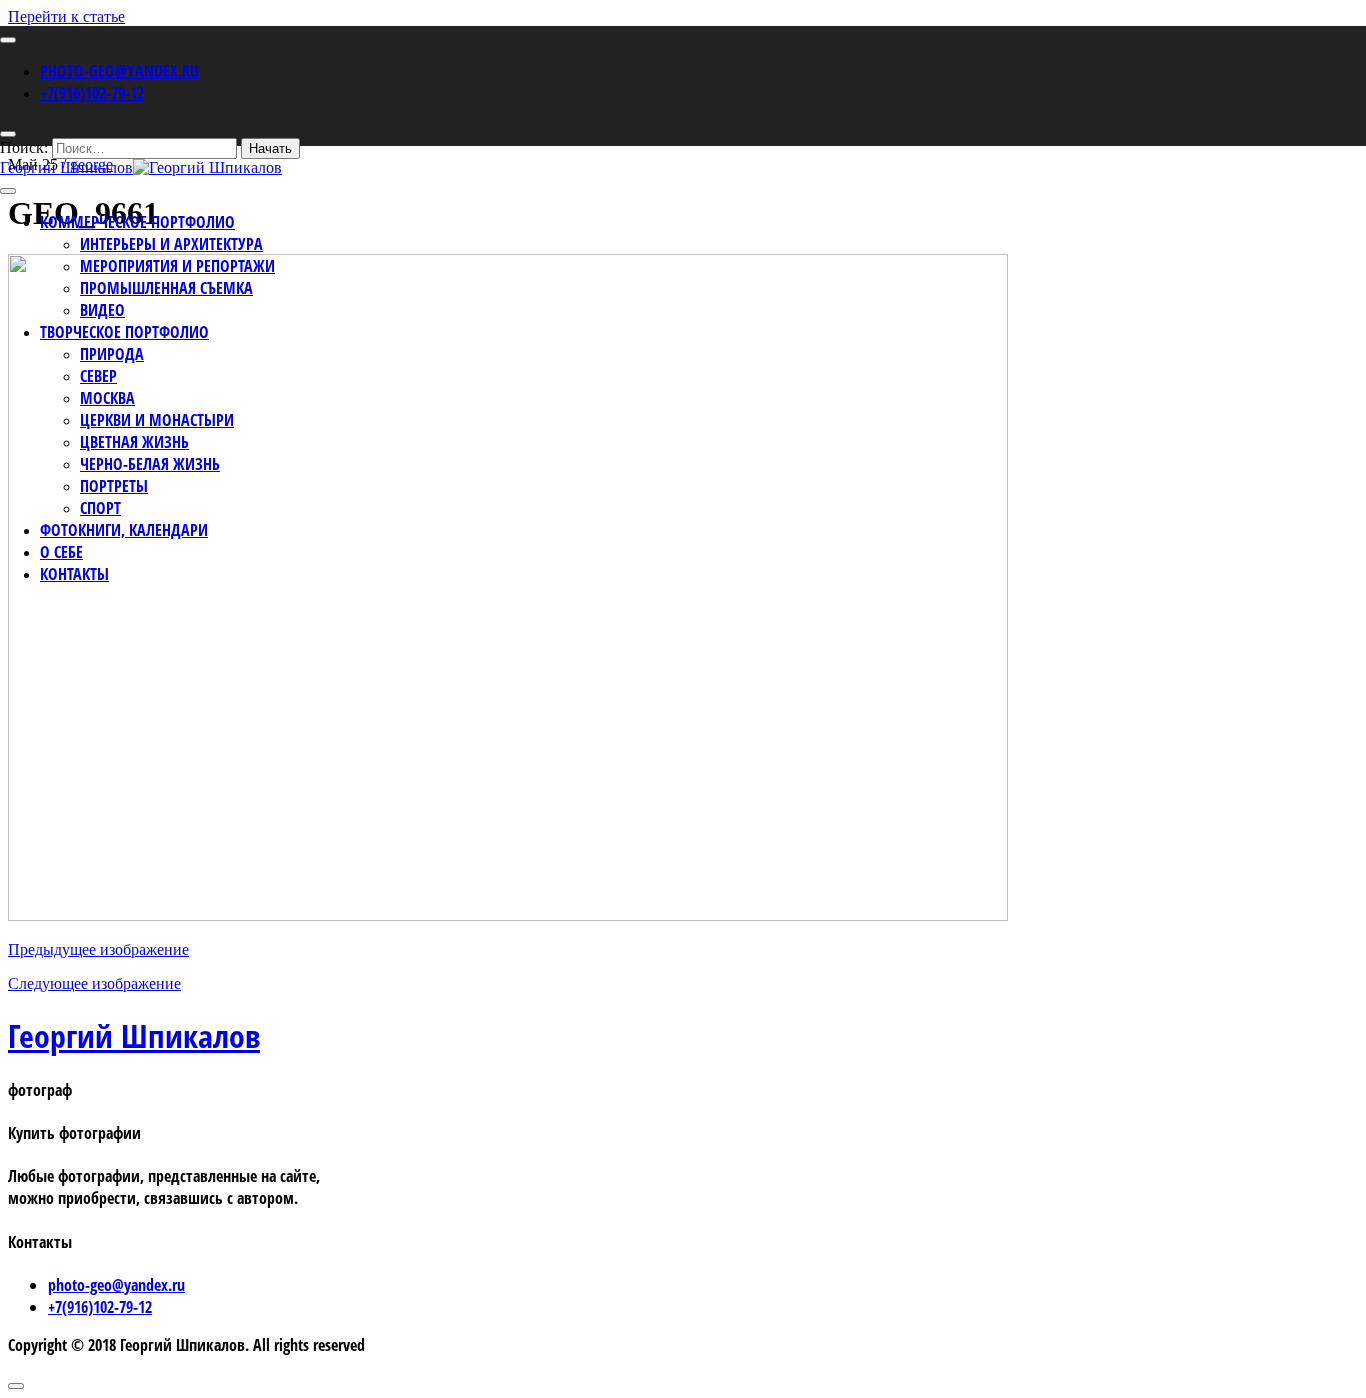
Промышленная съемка (166, 288)
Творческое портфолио (124, 332)
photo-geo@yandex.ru (119, 71)
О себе (61, 552)
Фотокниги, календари (124, 530)
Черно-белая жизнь (150, 464)
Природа (112, 354)
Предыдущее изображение (98, 949)
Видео (102, 310)
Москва (107, 398)
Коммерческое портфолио (137, 222)
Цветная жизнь (134, 442)
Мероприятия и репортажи (177, 266)
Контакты (74, 574)
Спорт (100, 508)
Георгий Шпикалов (134, 1035)
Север (98, 376)
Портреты (114, 486)
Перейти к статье (66, 16)
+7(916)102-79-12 (92, 93)
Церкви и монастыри (157, 420)
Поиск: (24, 147)
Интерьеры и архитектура (171, 244)
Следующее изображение (94, 983)
